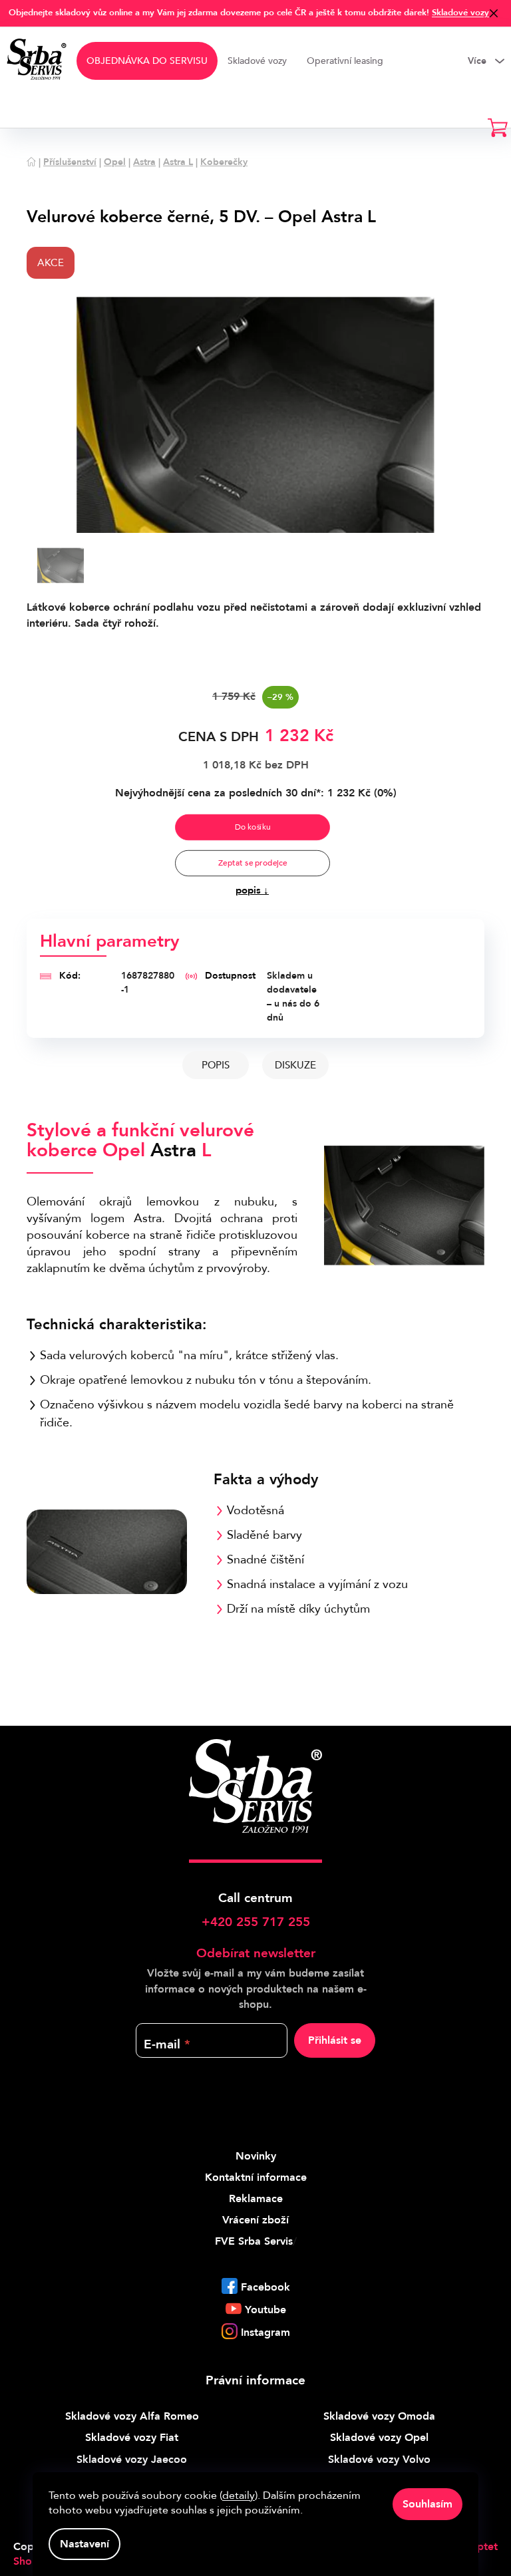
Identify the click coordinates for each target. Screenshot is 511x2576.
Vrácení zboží (255, 2220)
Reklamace (256, 2199)
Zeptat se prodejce (252, 863)
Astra (173, 1150)
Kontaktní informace (256, 2177)
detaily (239, 2495)
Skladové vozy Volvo (379, 2460)
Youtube (265, 2310)
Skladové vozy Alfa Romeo (132, 2416)
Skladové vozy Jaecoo (132, 2460)
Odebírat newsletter (256, 1953)
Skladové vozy (460, 13)
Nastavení (85, 2544)
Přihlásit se (335, 2040)
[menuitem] (147, 61)
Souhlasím (427, 2504)
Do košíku (252, 827)
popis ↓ (252, 890)
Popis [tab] (216, 1065)
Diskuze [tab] (295, 1065)
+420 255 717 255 (256, 1922)
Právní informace (255, 2380)
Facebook (265, 2287)
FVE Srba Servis (254, 2241)
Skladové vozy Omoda (379, 2416)
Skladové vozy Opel (379, 2438)
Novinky (256, 2156)
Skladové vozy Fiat (132, 2438)
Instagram (265, 2333)
